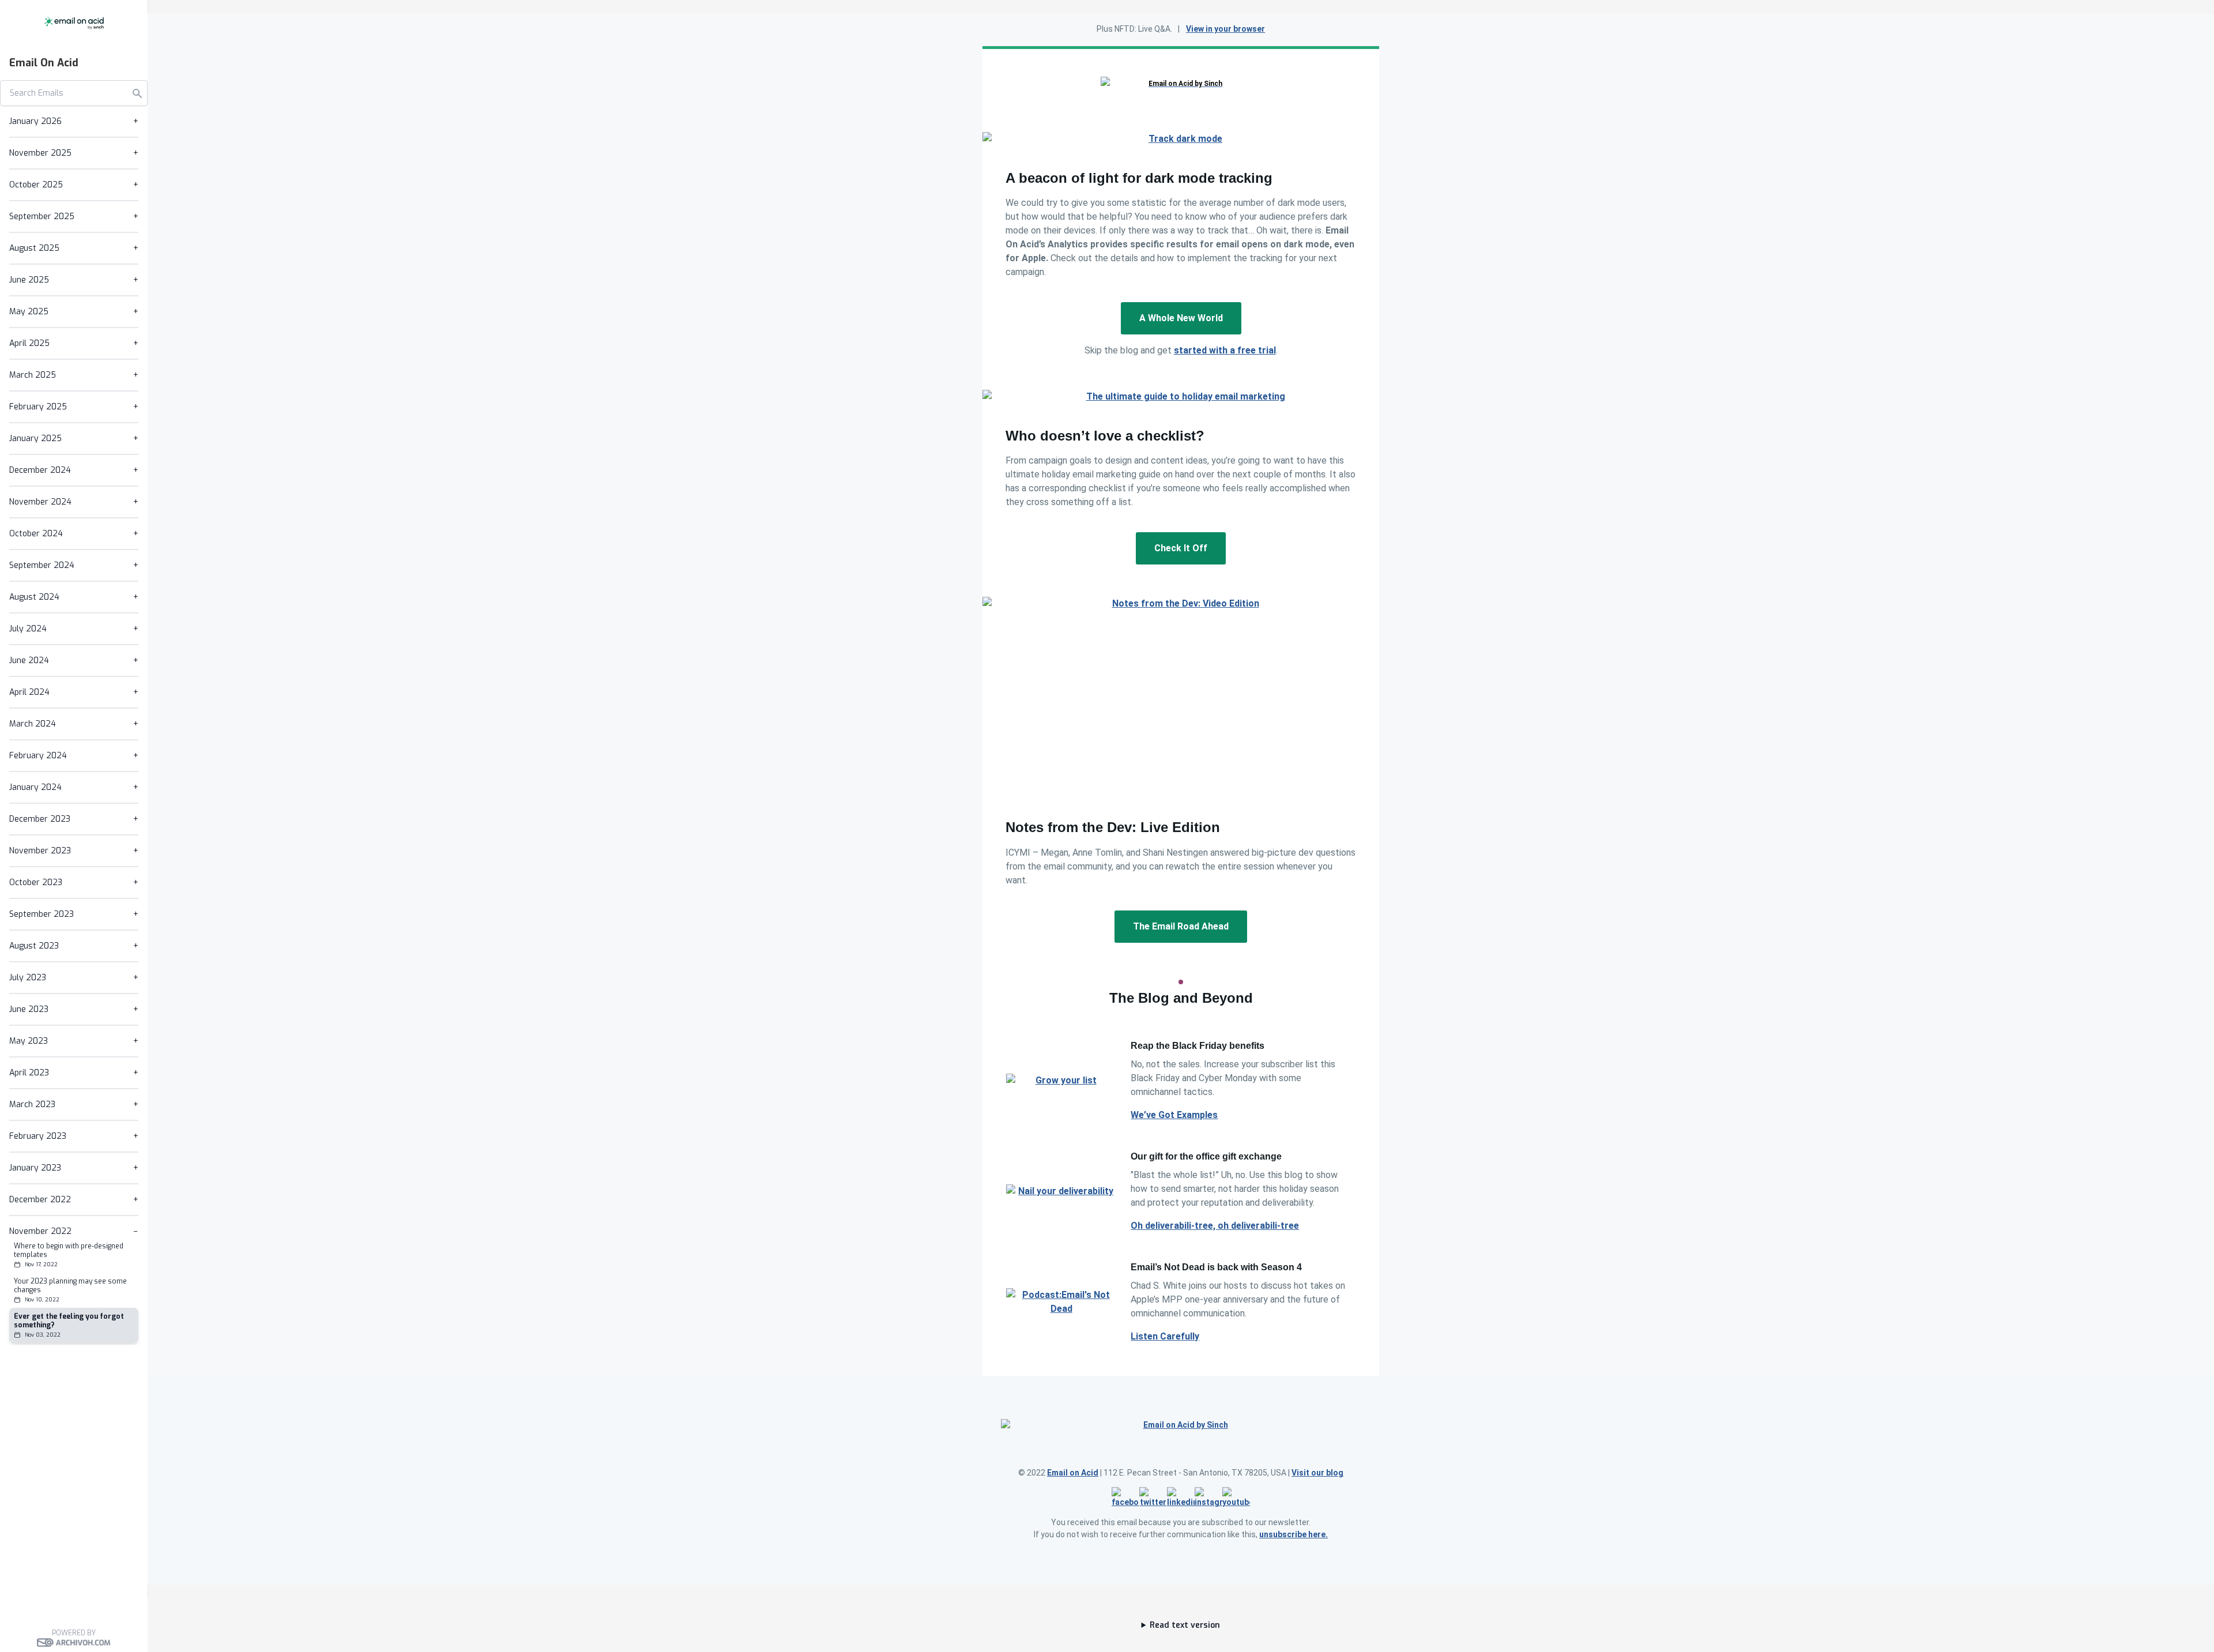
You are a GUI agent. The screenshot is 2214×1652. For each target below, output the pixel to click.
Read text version (1185, 1625)
